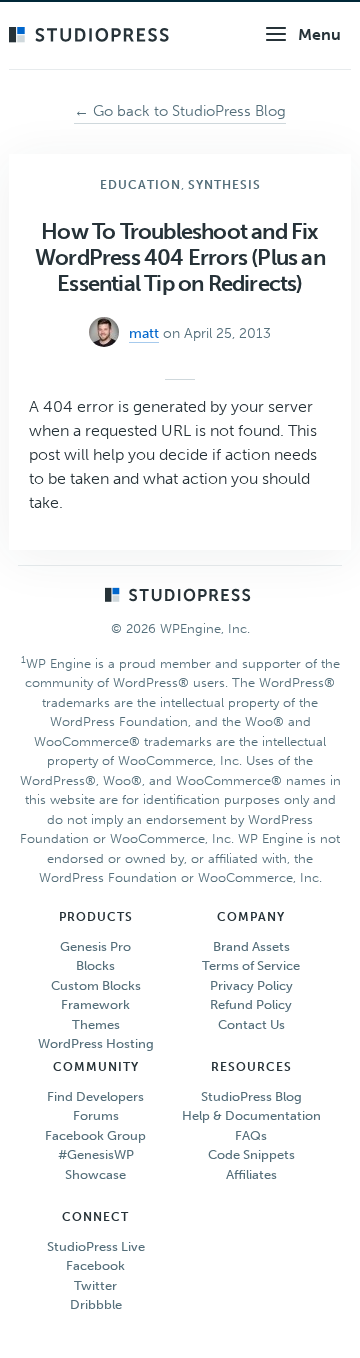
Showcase (95, 1174)
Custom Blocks (96, 985)
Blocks (95, 965)
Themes (96, 1024)
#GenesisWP (96, 1154)
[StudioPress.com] (91, 36)
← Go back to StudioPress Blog (180, 111)
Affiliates (251, 1174)
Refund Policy (251, 1004)
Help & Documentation (251, 1115)
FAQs (251, 1135)
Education (140, 185)
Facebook (95, 1265)
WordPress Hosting (96, 1043)
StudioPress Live (96, 1246)
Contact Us (251, 1024)
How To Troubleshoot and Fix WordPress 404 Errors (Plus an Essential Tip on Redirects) (180, 258)
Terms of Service (251, 965)
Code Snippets (251, 1154)
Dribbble (96, 1304)
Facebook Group (95, 1135)
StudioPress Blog (251, 1096)
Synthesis (224, 185)
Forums (96, 1115)
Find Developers (95, 1096)
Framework (95, 1004)
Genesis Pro (95, 946)
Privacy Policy (251, 985)
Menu (319, 34)
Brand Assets (251, 946)
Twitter (95, 1285)
